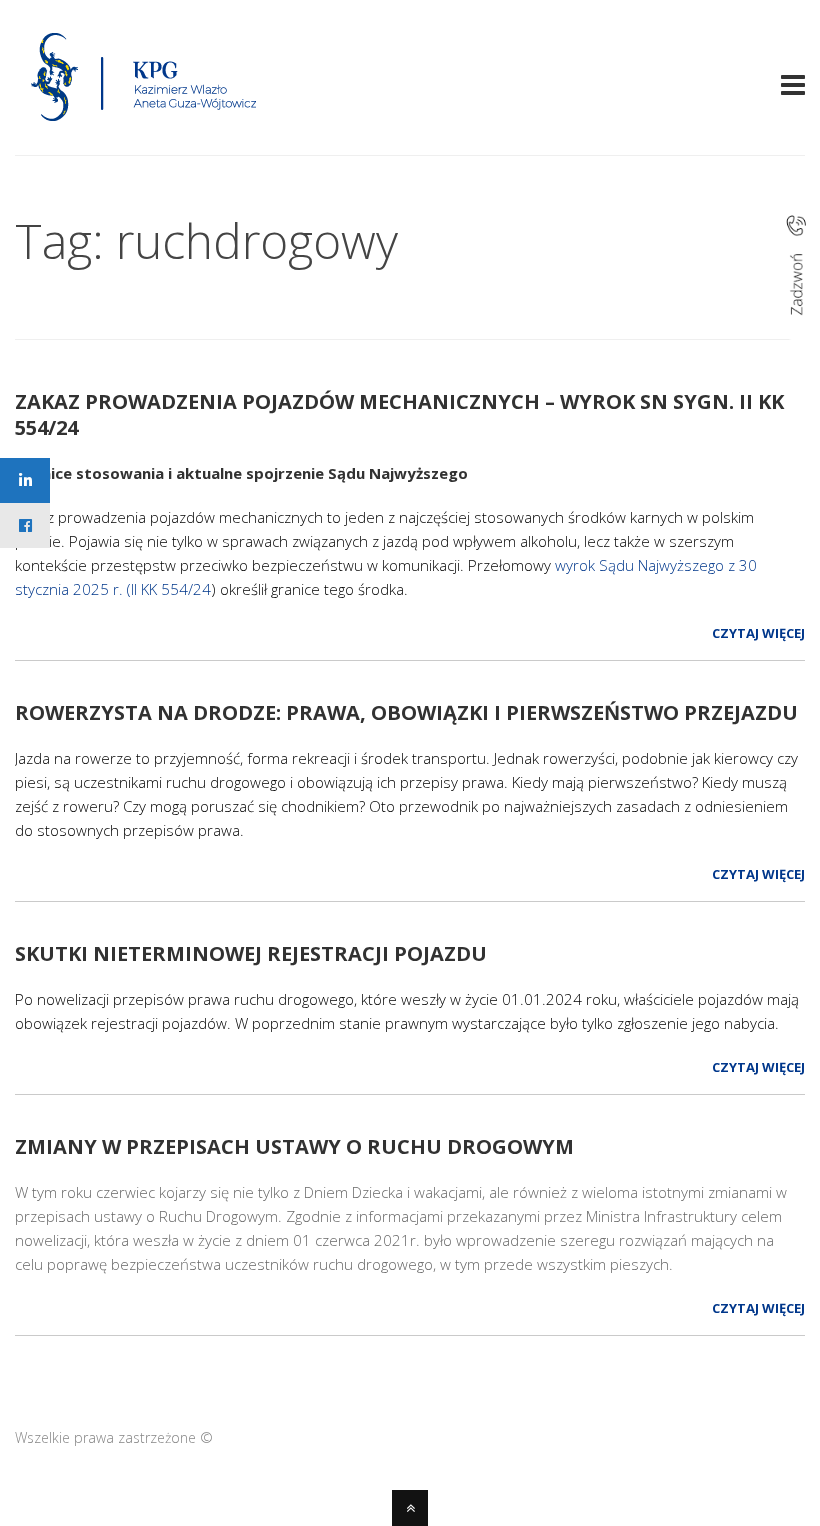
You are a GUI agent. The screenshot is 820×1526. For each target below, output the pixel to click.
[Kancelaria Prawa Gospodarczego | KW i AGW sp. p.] (144, 127)
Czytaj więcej (758, 633)
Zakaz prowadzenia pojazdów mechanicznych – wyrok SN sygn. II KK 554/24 (399, 414)
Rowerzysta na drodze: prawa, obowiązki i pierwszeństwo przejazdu (406, 712)
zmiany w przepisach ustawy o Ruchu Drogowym (294, 1146)
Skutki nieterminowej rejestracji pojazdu (251, 953)
